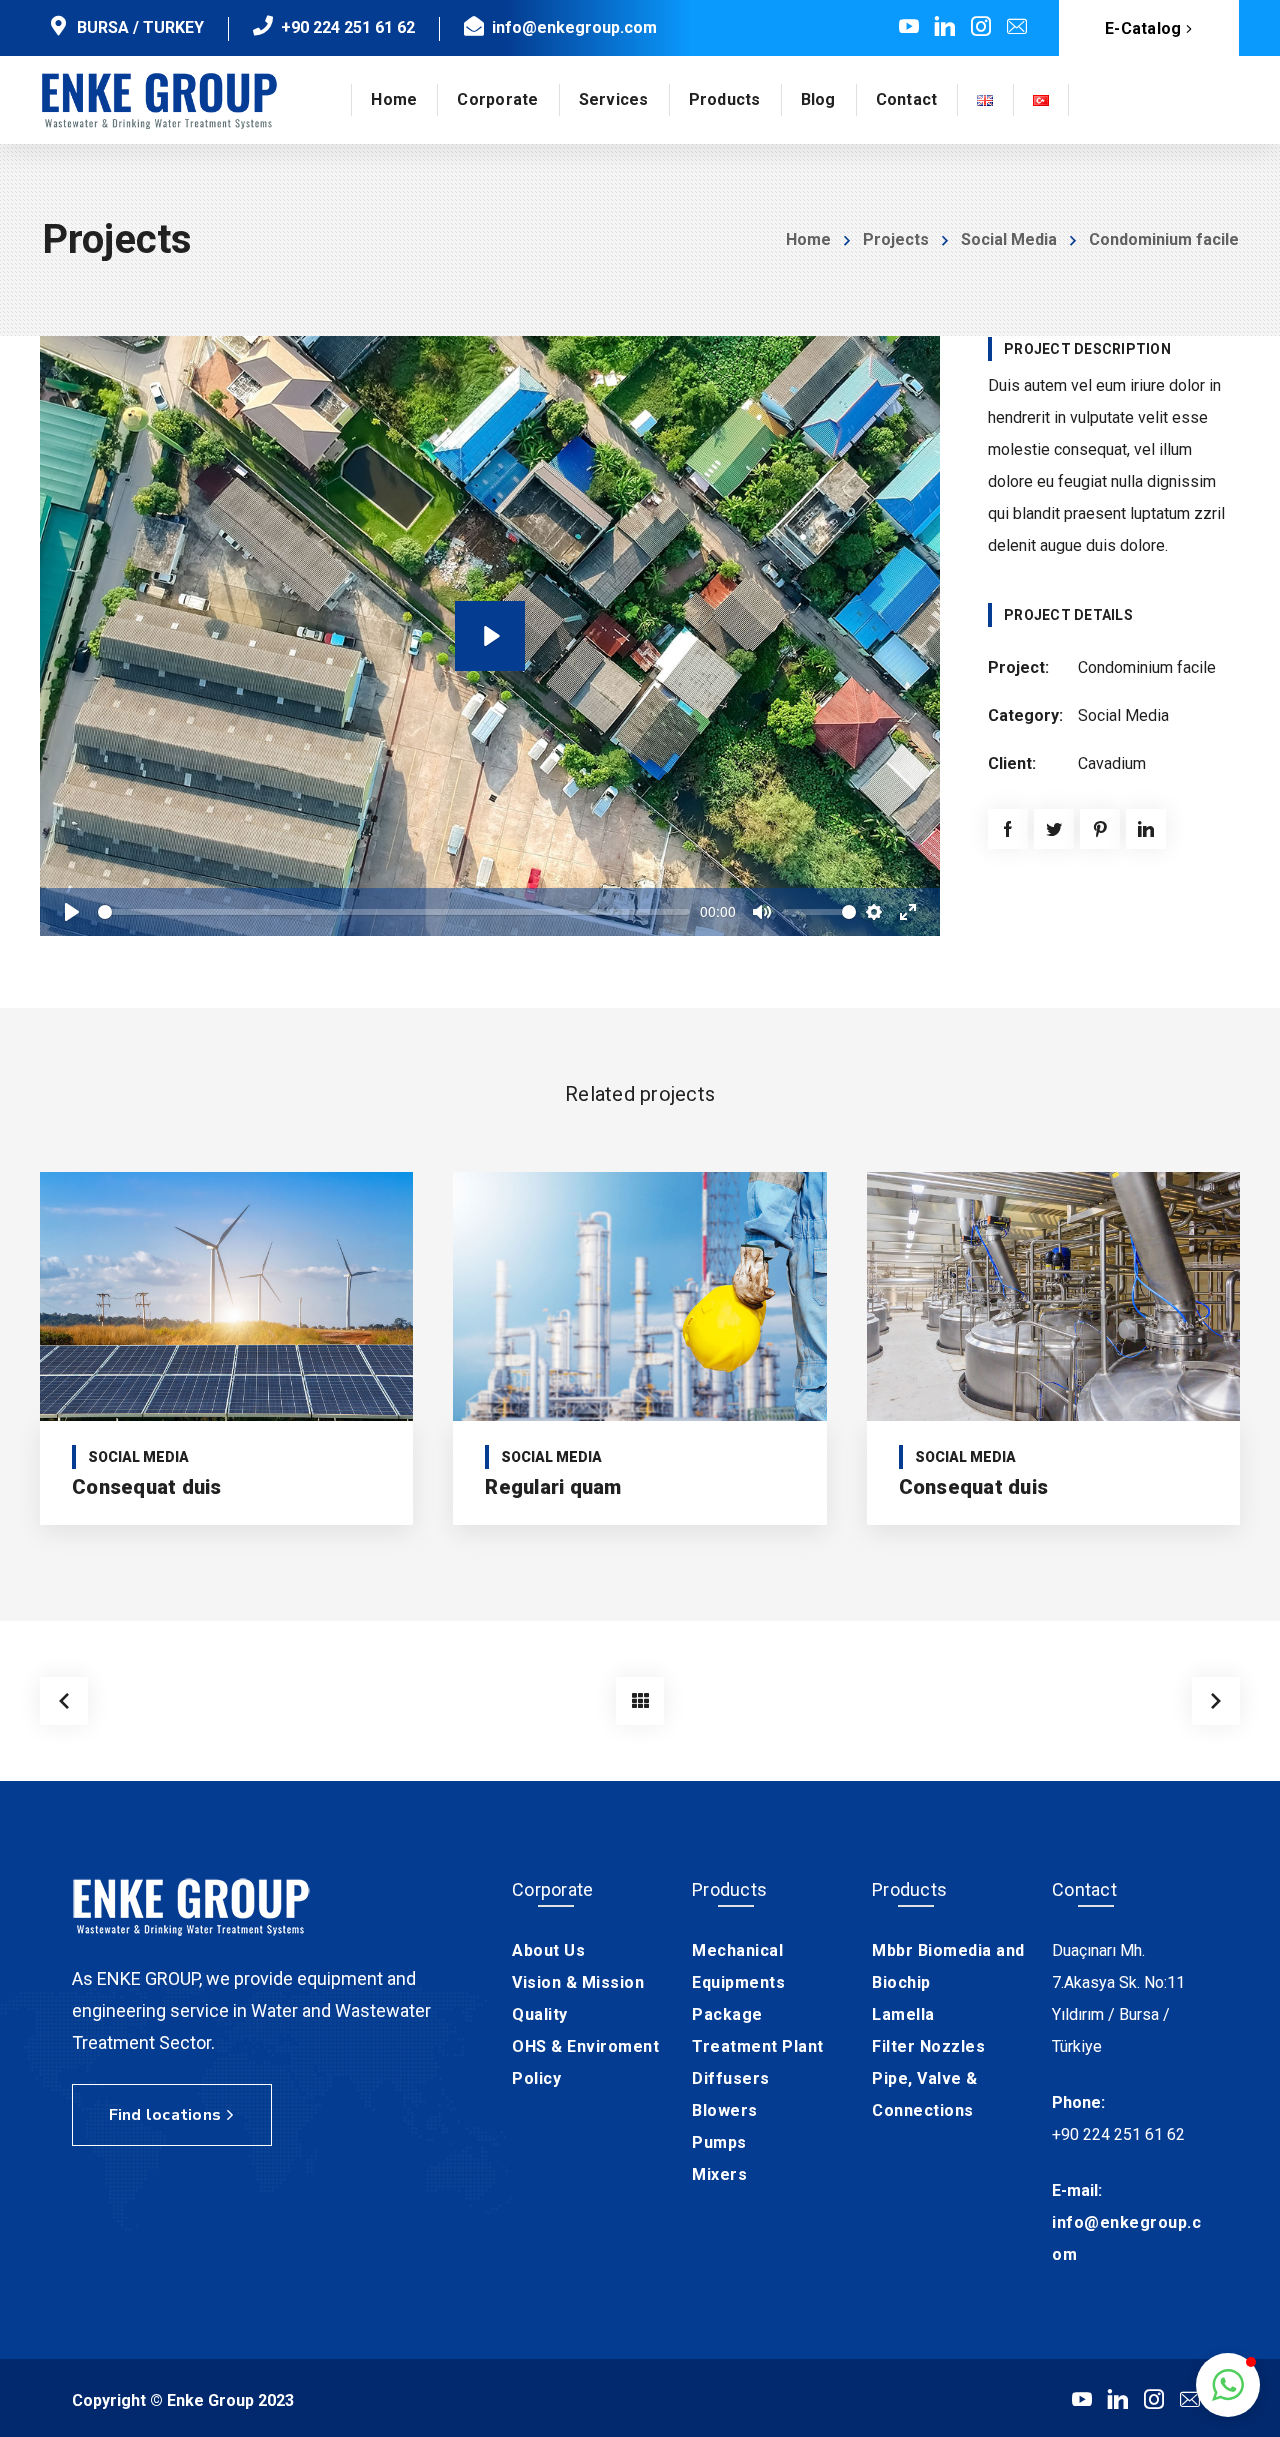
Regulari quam (553, 1487)
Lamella (903, 2014)
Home (808, 239)
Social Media (1009, 239)
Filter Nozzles (928, 2046)
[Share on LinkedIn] (1146, 829)
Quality (540, 2014)
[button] (1228, 2385)
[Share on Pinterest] (1100, 829)
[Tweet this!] (1054, 829)
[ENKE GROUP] (159, 100)
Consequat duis (147, 1487)
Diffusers (731, 2078)
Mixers (719, 2174)
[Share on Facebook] (1008, 829)
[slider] (394, 912)
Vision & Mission (578, 1982)
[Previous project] (64, 1701)
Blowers (725, 2110)
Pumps (719, 2142)
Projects (896, 239)
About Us (548, 1950)
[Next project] (1216, 1701)
